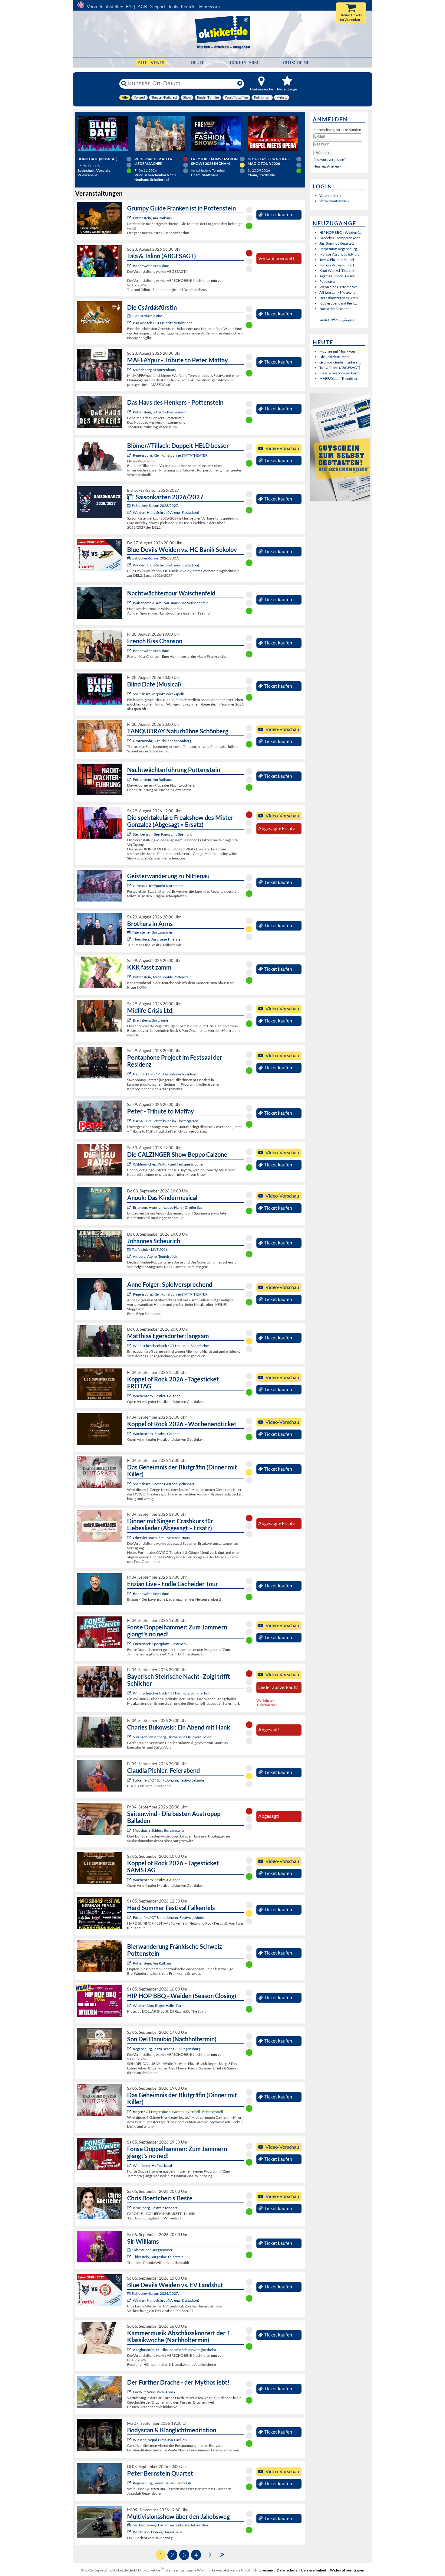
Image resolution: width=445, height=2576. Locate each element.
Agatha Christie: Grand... (339, 276)
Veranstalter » (330, 196)
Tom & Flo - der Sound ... (338, 260)
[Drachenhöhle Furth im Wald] (130, 2392)
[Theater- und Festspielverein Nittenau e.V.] (130, 886)
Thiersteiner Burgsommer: (153, 932)
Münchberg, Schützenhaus (154, 370)
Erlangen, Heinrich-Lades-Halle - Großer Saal (168, 1207)
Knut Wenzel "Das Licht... (339, 271)
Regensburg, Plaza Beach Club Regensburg (167, 2049)
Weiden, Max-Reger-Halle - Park (158, 2005)
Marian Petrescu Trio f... (338, 265)
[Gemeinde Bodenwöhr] (130, 266)
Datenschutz (287, 2570)
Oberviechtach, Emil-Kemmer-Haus (161, 1538)
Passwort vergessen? (330, 160)
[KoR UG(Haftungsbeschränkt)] (130, 1396)
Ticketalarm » (267, 1705)
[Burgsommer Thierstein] (130, 939)
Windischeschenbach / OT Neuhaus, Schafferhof (171, 1346)
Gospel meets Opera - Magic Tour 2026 (268, 161)
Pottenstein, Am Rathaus (152, 218)
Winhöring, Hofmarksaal (152, 2165)
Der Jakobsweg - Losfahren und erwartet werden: (170, 2525)
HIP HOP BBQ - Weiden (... (341, 232)
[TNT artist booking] (130, 741)
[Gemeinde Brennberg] (130, 1020)
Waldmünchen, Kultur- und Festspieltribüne (168, 1164)
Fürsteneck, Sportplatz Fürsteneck (160, 1644)
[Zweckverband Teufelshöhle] (130, 977)
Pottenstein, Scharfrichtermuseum (160, 412)
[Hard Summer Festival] (130, 1780)
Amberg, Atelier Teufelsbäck (155, 1256)
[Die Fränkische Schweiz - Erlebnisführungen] (130, 218)
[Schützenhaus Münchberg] (130, 370)
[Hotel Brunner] (130, 1256)
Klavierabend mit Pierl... (338, 303)
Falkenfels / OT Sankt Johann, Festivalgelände (168, 1780)
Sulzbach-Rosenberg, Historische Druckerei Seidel (173, 1737)
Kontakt (188, 7)
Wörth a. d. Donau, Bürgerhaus (158, 2532)
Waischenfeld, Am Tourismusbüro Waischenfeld (171, 603)
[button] (323, 153)
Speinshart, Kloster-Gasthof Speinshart (164, 1484)
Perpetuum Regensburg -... (340, 249)
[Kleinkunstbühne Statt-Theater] (130, 455)
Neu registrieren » (327, 166)
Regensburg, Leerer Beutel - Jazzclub (162, 2483)
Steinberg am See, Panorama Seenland (163, 834)
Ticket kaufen (278, 214)
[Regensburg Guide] (130, 2049)
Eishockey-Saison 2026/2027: (155, 505)
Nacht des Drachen (335, 309)
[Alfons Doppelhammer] (130, 1644)
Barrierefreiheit (314, 2570)
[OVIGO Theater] (130, 694)
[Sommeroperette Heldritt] (130, 323)
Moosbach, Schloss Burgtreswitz (159, 1830)
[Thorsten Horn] (130, 1830)
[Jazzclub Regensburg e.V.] (130, 2483)
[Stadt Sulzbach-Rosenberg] (130, 1737)
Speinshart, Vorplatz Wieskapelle (159, 694)
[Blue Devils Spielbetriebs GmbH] (130, 512)
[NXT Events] (130, 2005)
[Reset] (240, 83)
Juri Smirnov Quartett (337, 243)
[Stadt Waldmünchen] (130, 1164)
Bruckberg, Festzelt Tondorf (155, 2208)
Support (158, 7)
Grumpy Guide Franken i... (340, 362)
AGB (142, 7)
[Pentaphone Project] (130, 1074)
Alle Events (151, 62)
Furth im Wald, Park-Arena (154, 2392)
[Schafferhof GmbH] (130, 1346)
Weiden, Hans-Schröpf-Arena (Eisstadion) (166, 512)
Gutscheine (296, 62)
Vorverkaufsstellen (105, 7)
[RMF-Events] (130, 1207)
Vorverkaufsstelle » (334, 201)
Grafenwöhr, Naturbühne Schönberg (162, 741)
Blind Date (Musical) (97, 159)
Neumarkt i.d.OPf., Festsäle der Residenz (165, 1074)
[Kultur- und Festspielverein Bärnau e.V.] (130, 1121)
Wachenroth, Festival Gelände (157, 1396)
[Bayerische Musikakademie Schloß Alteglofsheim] (130, 2350)
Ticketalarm (244, 62)
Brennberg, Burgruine (150, 1020)
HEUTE (198, 62)
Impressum (209, 7)
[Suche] (124, 83)
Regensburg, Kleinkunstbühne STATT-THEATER (170, 455)
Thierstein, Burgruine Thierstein (158, 939)
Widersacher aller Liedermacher (153, 161)
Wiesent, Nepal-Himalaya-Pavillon (160, 2440)
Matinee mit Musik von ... (339, 351)
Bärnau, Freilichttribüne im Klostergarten (166, 1121)
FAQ (130, 7)
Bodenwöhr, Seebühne (151, 266)
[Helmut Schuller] (130, 2532)
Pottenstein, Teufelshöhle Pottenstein (162, 977)
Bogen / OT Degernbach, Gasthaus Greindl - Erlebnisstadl (178, 2112)
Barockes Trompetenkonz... (341, 238)
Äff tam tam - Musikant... (338, 292)
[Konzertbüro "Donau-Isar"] (130, 2208)
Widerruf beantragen (347, 2570)
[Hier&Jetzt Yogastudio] (130, 2440)
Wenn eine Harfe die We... (340, 287)
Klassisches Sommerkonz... (341, 373)
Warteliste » (266, 1700)
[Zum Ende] (222, 2554)
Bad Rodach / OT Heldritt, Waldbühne (163, 323)
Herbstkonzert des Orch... (340, 298)
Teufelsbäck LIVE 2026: (150, 1249)
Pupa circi (327, 281)
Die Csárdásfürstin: (147, 316)
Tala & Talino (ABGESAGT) (340, 368)
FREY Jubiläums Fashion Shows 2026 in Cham (214, 161)
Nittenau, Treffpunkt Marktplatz (158, 886)
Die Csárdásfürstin (334, 357)
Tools (173, 7)
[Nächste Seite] (210, 2554)
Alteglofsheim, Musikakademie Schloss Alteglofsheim (174, 2350)
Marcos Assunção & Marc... (341, 254)
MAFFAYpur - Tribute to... (340, 378)
